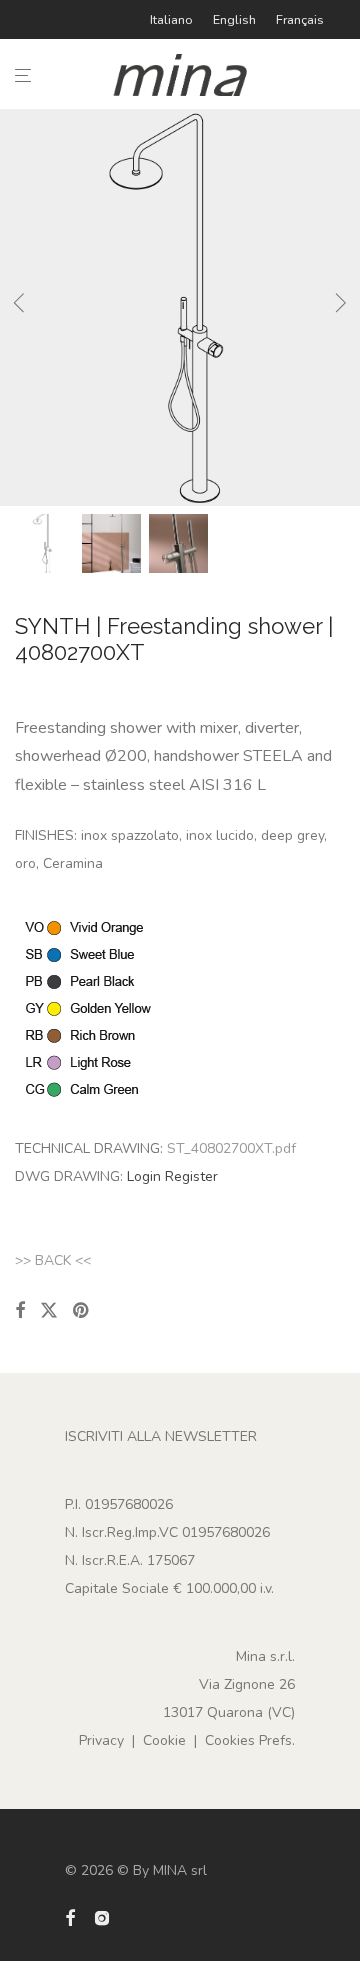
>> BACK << (53, 1260)
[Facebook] (70, 1916)
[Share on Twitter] (49, 1311)
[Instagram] (102, 1916)
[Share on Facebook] (20, 1311)
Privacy (101, 1740)
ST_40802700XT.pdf (231, 1148)
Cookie (164, 1740)
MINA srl (180, 1870)
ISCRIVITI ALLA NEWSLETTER (161, 1436)
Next (341, 307)
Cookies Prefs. (250, 1740)
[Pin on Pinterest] (82, 1311)
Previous (19, 307)
